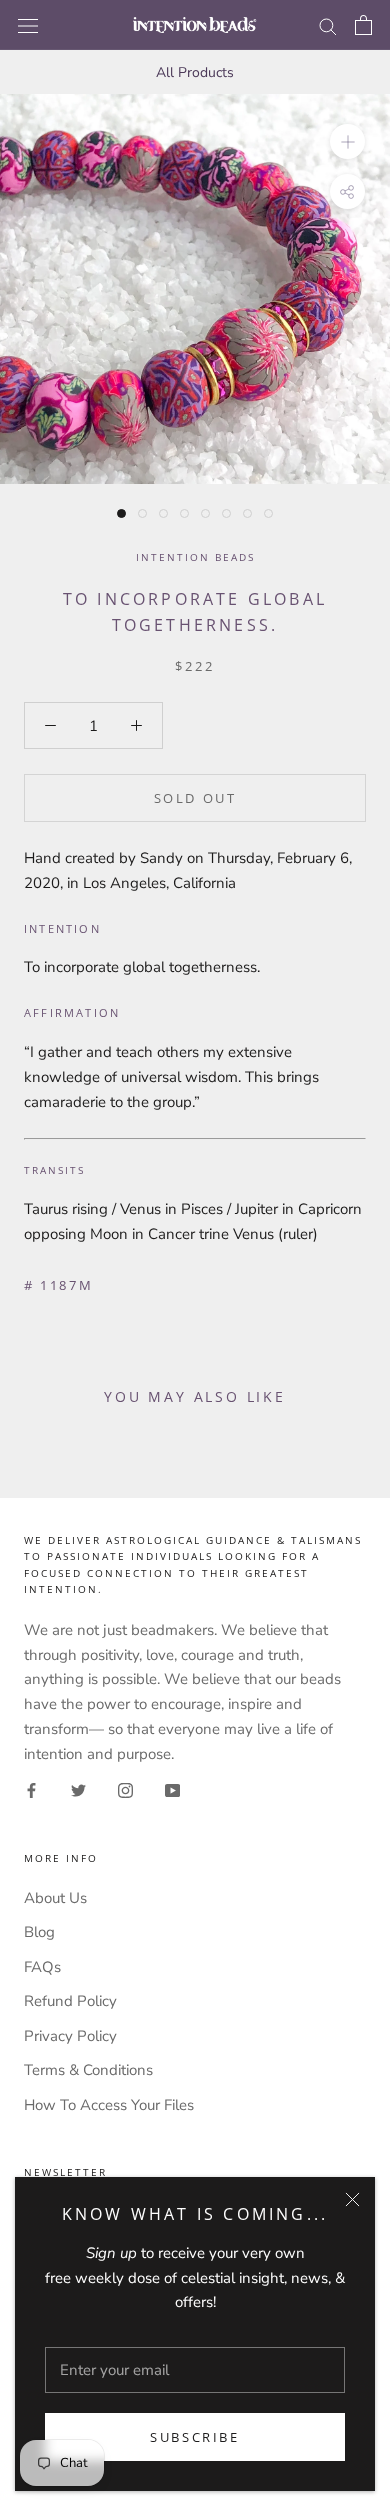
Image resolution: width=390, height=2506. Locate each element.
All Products (195, 72)
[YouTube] (172, 1789)
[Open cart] (363, 25)
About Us (55, 1898)
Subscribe (194, 2437)
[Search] (328, 25)
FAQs (42, 1967)
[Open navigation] (28, 24)
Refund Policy (70, 2001)
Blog (39, 1932)
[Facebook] (31, 1789)
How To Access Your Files (109, 2105)
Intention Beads (195, 557)
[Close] (352, 2199)
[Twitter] (78, 1789)
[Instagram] (125, 1789)
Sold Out (195, 798)
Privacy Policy (70, 2036)
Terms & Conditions (88, 2070)
